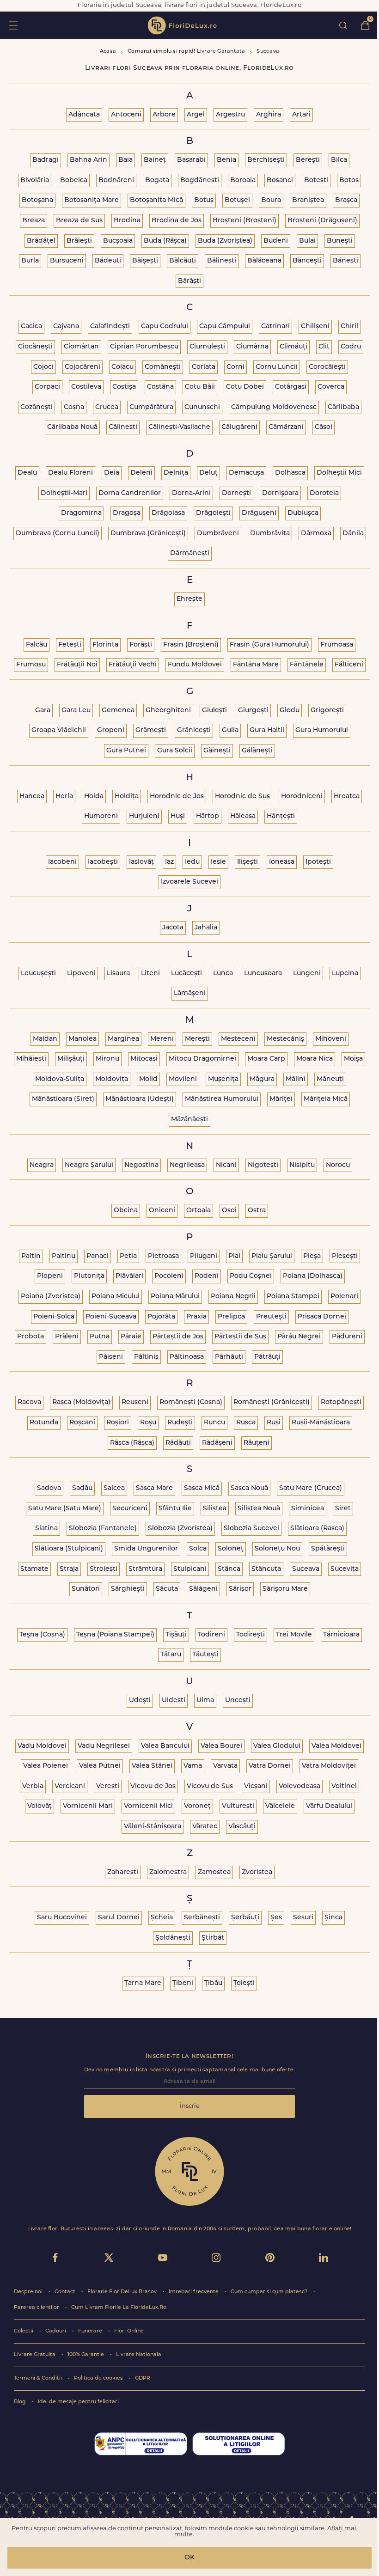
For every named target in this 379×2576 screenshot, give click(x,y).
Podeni (207, 1276)
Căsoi (324, 427)
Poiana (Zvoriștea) (51, 1297)
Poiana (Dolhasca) (313, 1276)
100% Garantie (86, 2355)
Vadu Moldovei (42, 1746)
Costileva (86, 387)
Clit (324, 347)
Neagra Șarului (89, 1165)
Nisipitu (302, 1165)
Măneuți (330, 1079)
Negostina (141, 1165)
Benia (226, 160)
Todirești (251, 1635)
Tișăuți (176, 1635)
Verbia (33, 1786)
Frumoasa (337, 645)
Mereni (162, 1039)
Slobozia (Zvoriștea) (180, 1529)
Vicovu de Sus (210, 1786)
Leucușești (38, 974)
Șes (276, 1918)
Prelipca (231, 1317)
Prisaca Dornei (322, 1317)
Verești (108, 1786)
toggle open (13, 25)
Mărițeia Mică (326, 1099)
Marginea (123, 1039)
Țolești (244, 1983)
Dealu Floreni (70, 473)
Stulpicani (190, 1569)
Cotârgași (291, 387)
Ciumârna (252, 347)
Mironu (107, 1059)
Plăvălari (129, 1276)
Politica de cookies (99, 2378)
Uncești (238, 1700)
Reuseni (135, 1402)
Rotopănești (341, 1402)
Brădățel (41, 241)
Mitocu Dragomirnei (202, 1059)
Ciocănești (35, 347)
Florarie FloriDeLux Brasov (123, 2292)
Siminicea (308, 1509)
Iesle (218, 862)
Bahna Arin (89, 160)
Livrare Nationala (139, 2355)
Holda (94, 797)
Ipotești (318, 862)
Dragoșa (127, 513)
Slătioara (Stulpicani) (69, 1549)
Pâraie (131, 1337)
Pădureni (347, 1337)
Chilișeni (315, 327)
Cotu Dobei (245, 387)
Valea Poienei (46, 1766)
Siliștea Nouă (259, 1509)
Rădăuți (178, 1443)
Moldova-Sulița (60, 1079)
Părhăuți (229, 1357)
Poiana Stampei (293, 1297)
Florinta (105, 645)
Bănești (345, 261)
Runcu (214, 1423)
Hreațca (347, 797)
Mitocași (144, 1059)
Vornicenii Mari (88, 1806)
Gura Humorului (322, 730)
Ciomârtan (81, 347)
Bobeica (74, 180)
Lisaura (118, 974)
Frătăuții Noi (77, 665)
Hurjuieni (144, 816)
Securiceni (130, 1509)
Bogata (157, 180)
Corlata (204, 367)
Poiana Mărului (175, 1297)
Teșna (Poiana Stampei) (115, 1635)
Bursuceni (67, 261)
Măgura (262, 1079)
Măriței (281, 1099)
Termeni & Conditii (39, 2378)
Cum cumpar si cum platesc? (270, 2292)
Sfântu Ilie (175, 1509)
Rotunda (44, 1423)
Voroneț (197, 1806)
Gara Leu (76, 711)
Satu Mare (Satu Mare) (65, 1509)
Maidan (45, 1039)
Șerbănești (202, 1918)
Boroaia (243, 180)
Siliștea (215, 1509)
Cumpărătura (151, 407)
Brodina (127, 221)
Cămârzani (286, 427)
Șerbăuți (245, 1918)
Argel (196, 115)
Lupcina (345, 974)
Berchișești (266, 160)
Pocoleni (169, 1276)
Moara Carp (266, 1059)
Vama (193, 1766)
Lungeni (307, 974)
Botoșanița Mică (156, 200)
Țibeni (183, 1983)
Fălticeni (349, 665)
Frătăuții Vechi (133, 665)
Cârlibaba (343, 407)
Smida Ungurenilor (146, 1549)
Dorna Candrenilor (130, 493)
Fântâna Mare (256, 665)
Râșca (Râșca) (132, 1443)
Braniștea (308, 200)
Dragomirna (81, 513)
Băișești (145, 261)
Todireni (211, 1635)
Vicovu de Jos (153, 1786)
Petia (128, 1256)
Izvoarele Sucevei (189, 882)
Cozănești (37, 407)
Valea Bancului (165, 1746)
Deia (112, 473)
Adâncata (84, 115)
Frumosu (31, 665)
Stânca (229, 1569)
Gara (43, 711)
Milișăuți (71, 1059)
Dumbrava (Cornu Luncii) (58, 534)
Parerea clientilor (37, 2308)
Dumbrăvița (270, 534)
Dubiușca (303, 513)
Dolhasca (290, 473)
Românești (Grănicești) (272, 1402)
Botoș (349, 180)
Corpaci (47, 387)
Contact (66, 2292)
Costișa (124, 387)
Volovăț (40, 1806)
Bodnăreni (116, 180)
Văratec (205, 1827)
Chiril (349, 327)
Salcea (114, 1488)
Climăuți (293, 347)
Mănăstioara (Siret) (63, 1099)
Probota (31, 1337)
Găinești (217, 751)
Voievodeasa (300, 1786)
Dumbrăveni (218, 534)
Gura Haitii (267, 730)
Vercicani (70, 1786)
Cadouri (56, 2331)
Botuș (204, 200)
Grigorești (327, 711)
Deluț (208, 473)
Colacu (122, 367)
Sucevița (345, 1569)
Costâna (160, 387)
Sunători (86, 1589)
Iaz (169, 862)
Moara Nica (315, 1059)
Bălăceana (264, 261)
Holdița (127, 797)
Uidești (174, 1700)
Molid (148, 1079)
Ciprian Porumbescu (144, 347)
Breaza (34, 221)
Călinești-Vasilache (179, 427)
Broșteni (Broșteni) (245, 221)
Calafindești (110, 327)
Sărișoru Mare (285, 1589)
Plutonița (89, 1276)
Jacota (173, 928)
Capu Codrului (165, 327)
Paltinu (64, 1256)
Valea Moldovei (336, 1746)
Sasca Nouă (249, 1488)
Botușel (237, 200)
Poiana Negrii (233, 1297)
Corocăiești (327, 367)
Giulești (214, 711)
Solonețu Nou (277, 1549)
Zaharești (123, 1872)
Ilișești (248, 862)
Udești (140, 1700)
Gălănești (257, 751)
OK (189, 2558)
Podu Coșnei (251, 1276)
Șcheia (162, 1918)
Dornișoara (280, 493)
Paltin (31, 1256)
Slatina (46, 1529)
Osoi (229, 1211)
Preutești (271, 1317)
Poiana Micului (116, 1297)
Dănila (353, 534)
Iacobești (103, 862)
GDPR (143, 2378)
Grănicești (194, 730)
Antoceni (126, 115)
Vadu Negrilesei (104, 1746)
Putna (100, 1337)
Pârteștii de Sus (240, 1337)
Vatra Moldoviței (329, 1766)
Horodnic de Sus (242, 797)
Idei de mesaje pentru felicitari (78, 2402)
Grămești (151, 730)
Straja (69, 1569)
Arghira (269, 115)
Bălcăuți (183, 261)
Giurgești (253, 711)
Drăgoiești (213, 513)
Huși (178, 816)
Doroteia (324, 493)
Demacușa (246, 473)
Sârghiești (128, 1589)
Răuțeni (257, 1443)
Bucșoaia (118, 241)
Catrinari (275, 327)
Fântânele (307, 665)
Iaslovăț (141, 862)
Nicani (226, 1165)
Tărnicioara (341, 1635)
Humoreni (101, 816)
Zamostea (214, 1872)
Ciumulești (207, 347)
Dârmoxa (316, 534)
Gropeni (111, 730)
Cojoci (43, 367)
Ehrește (189, 599)
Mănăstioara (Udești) (140, 1099)
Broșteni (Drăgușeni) (322, 221)
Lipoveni (81, 974)
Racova (29, 1402)
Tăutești (205, 1655)
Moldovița (112, 1079)
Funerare (91, 2331)
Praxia (196, 1317)
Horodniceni (302, 797)
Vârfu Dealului (329, 1806)
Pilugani (204, 1256)
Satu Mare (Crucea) (311, 1488)
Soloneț (231, 1549)
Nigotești (263, 1165)
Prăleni (67, 1337)
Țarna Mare (143, 1983)
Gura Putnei (126, 751)
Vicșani (256, 1786)
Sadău (82, 1488)
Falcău (37, 645)
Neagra (42, 1165)
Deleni (141, 473)
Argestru (230, 115)
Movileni (183, 1079)
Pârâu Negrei (299, 1337)
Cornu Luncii (277, 367)
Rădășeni (217, 1443)
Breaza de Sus (79, 221)
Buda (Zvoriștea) (225, 241)
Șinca (333, 1918)
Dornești (236, 493)
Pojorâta (161, 1317)
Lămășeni (190, 993)
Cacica (31, 327)
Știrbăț (213, 1938)
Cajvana (66, 327)
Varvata (225, 1766)
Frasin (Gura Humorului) (269, 645)
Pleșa (312, 1256)
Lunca (223, 974)
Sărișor (240, 1589)
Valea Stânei (152, 1766)
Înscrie (190, 2106)
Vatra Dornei (270, 1766)
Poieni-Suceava (111, 1317)
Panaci (98, 1256)
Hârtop (208, 816)
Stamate (34, 1569)
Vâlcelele (280, 1806)
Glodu (290, 711)
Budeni (276, 241)
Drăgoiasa (168, 513)
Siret (343, 1509)
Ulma (205, 1700)
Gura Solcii (175, 751)
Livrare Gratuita (35, 2355)
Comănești (163, 367)
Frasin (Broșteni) (191, 645)
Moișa (353, 1059)
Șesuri (303, 1918)
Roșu (148, 1423)
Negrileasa (187, 1165)
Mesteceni (238, 1039)
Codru (351, 347)
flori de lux (182, 25)
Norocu (338, 1165)
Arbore (164, 115)
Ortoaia (199, 1211)
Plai (234, 1256)
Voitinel (344, 1786)
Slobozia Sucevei (251, 1529)
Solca (198, 1549)
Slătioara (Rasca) (317, 1529)
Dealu (27, 473)
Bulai (307, 241)
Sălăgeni (203, 1589)
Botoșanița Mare (92, 200)
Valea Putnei (100, 1766)
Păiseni (111, 1357)
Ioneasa (282, 862)
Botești (316, 180)
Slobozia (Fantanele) (103, 1529)
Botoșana (37, 200)
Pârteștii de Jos (178, 1337)
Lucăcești (186, 974)
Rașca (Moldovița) (81, 1402)
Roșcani (82, 1423)
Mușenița (223, 1079)
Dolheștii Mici (339, 473)
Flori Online (129, 2331)
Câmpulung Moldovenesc (274, 407)
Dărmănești (190, 553)
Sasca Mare (154, 1488)
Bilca (339, 160)
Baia (125, 160)
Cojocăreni (83, 367)
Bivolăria (35, 180)
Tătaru (171, 1655)
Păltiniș (146, 1357)
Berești (308, 160)
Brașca (346, 200)
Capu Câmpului (225, 327)
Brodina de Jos (177, 221)
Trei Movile (294, 1635)
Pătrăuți (267, 1357)
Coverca (331, 387)
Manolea (83, 1039)
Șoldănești (173, 1938)
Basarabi (191, 160)
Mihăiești (31, 1059)
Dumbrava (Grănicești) (148, 534)
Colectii (24, 2331)
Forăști (141, 645)
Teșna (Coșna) (42, 1635)
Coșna (74, 407)
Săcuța (167, 1589)
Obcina (126, 1211)
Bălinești (222, 261)
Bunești (340, 241)
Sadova (49, 1488)
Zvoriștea (257, 1872)
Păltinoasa (187, 1357)
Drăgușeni (259, 513)
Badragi (46, 160)
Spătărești (328, 1549)
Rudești (180, 1423)
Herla (64, 797)
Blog (21, 2402)
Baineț (155, 160)
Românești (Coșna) (191, 1402)
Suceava (306, 1569)
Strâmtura (145, 1569)
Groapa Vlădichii (59, 730)
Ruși (274, 1423)
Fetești (70, 645)
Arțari (301, 115)
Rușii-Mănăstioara (321, 1423)
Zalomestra (168, 1872)
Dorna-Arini (191, 493)
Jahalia (206, 928)
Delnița (176, 473)
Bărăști (189, 281)
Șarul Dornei (119, 1918)
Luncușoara (263, 974)
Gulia (230, 730)
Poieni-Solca (54, 1317)
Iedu (192, 862)
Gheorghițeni (168, 711)
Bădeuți (108, 261)
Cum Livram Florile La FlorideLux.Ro (119, 2308)
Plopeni (50, 1276)
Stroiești (104, 1569)
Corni (235, 367)
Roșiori (118, 1423)
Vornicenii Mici (148, 1806)
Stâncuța (266, 1569)
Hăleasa (243, 816)
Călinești (123, 427)
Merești (197, 1039)
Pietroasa (163, 1256)
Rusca (246, 1423)
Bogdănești (200, 180)
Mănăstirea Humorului (222, 1099)
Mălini (296, 1079)
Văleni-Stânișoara (153, 1827)
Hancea (32, 797)
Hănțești (281, 816)
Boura (271, 200)
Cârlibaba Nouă (72, 427)
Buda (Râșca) (165, 241)
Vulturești (238, 1806)
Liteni (150, 974)
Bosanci (280, 180)
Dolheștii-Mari (64, 493)
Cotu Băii (200, 387)
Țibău (213, 1983)
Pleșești (345, 1256)
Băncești (307, 261)
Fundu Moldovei (195, 665)
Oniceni (162, 1211)
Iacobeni (62, 862)
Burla (30, 261)
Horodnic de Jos (177, 797)
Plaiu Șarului (272, 1256)
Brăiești (79, 241)
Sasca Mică (202, 1488)
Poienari (344, 1297)
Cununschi (202, 407)
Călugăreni (239, 427)
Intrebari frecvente (194, 2292)
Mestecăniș (285, 1039)
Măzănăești (189, 1120)
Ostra (257, 1211)
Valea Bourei (221, 1746)
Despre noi (29, 2292)
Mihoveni (331, 1039)
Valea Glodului (277, 1746)
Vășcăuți (242, 1827)
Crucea (107, 407)
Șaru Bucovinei (62, 1918)
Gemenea (118, 711)
